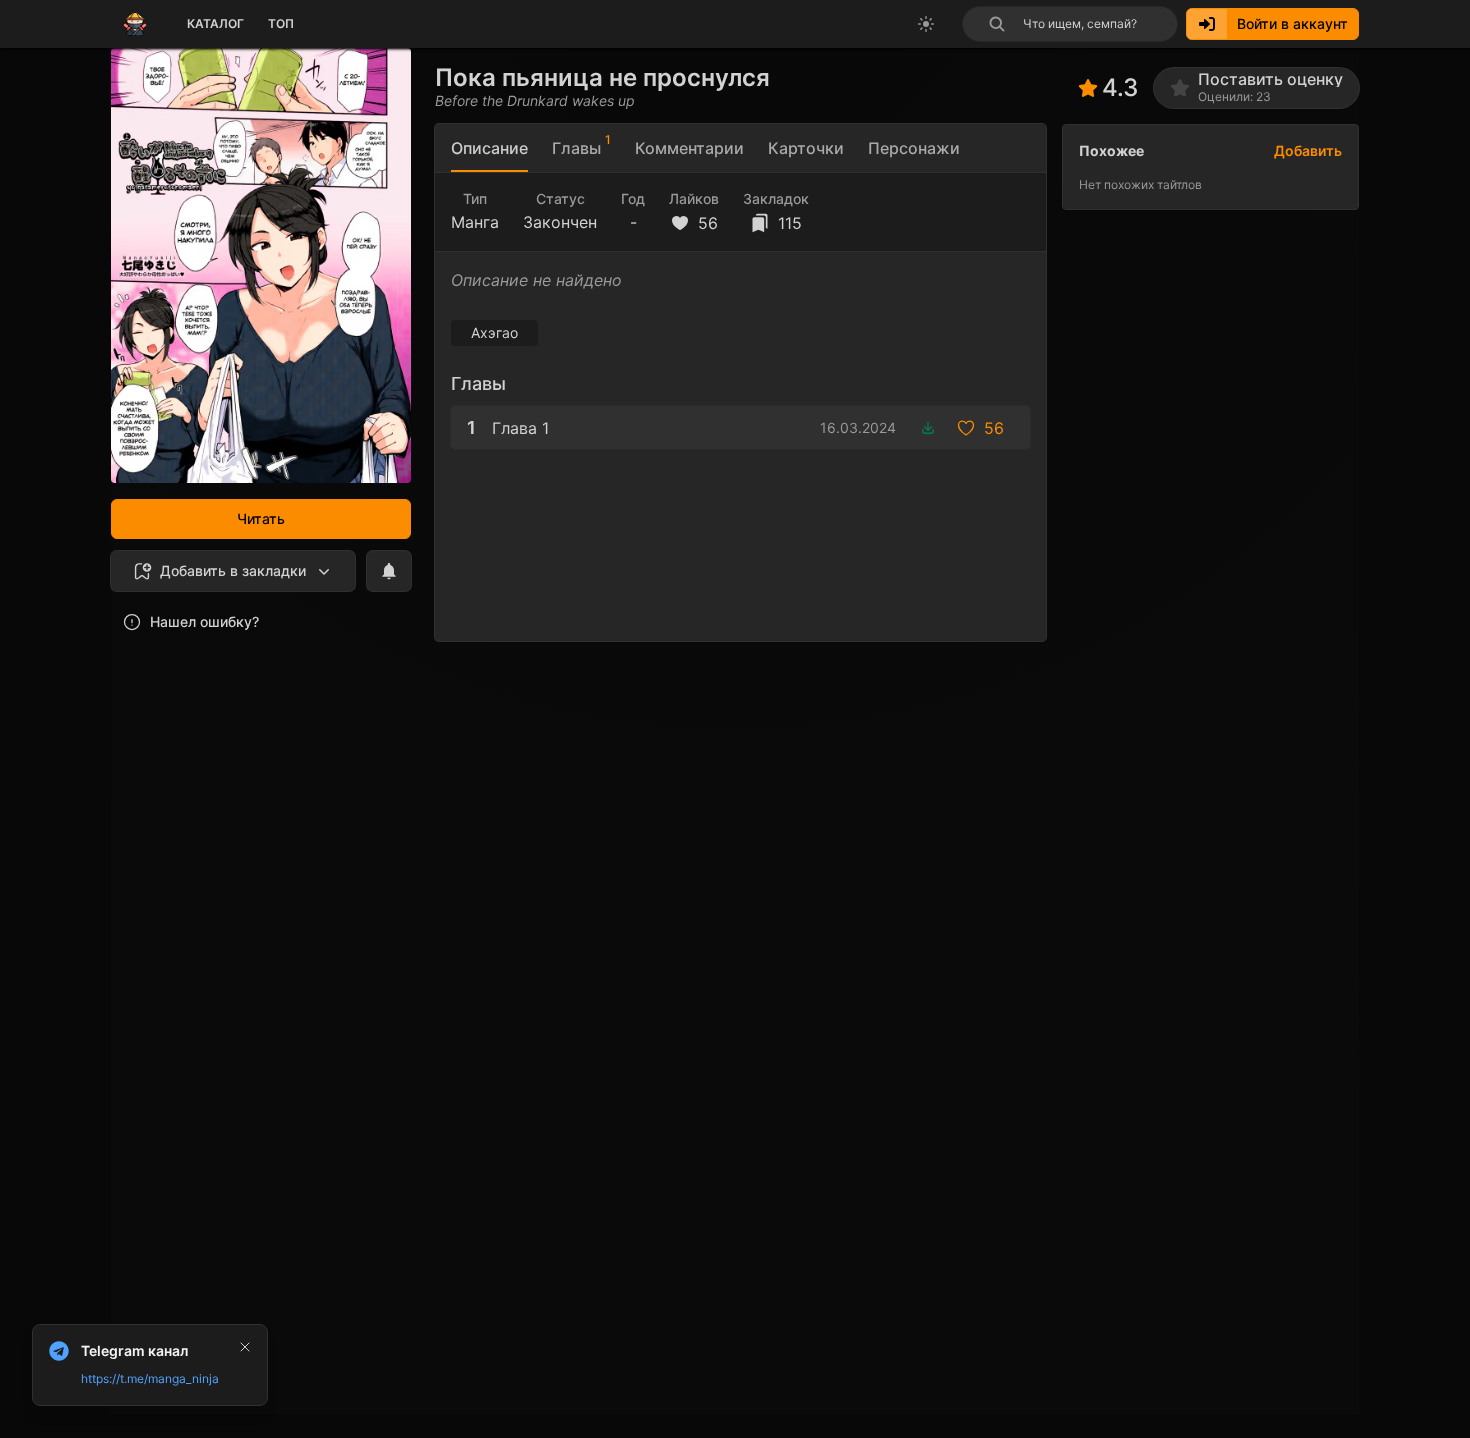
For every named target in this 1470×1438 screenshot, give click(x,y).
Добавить (1308, 150)
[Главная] (135, 24)
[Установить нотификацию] (389, 571)
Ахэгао (494, 332)
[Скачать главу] (928, 428)
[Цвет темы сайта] (926, 24)
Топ (281, 23)
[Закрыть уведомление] (245, 1347)
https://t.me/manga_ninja (150, 1378)
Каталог (215, 23)
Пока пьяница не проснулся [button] (602, 77)
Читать (261, 518)
